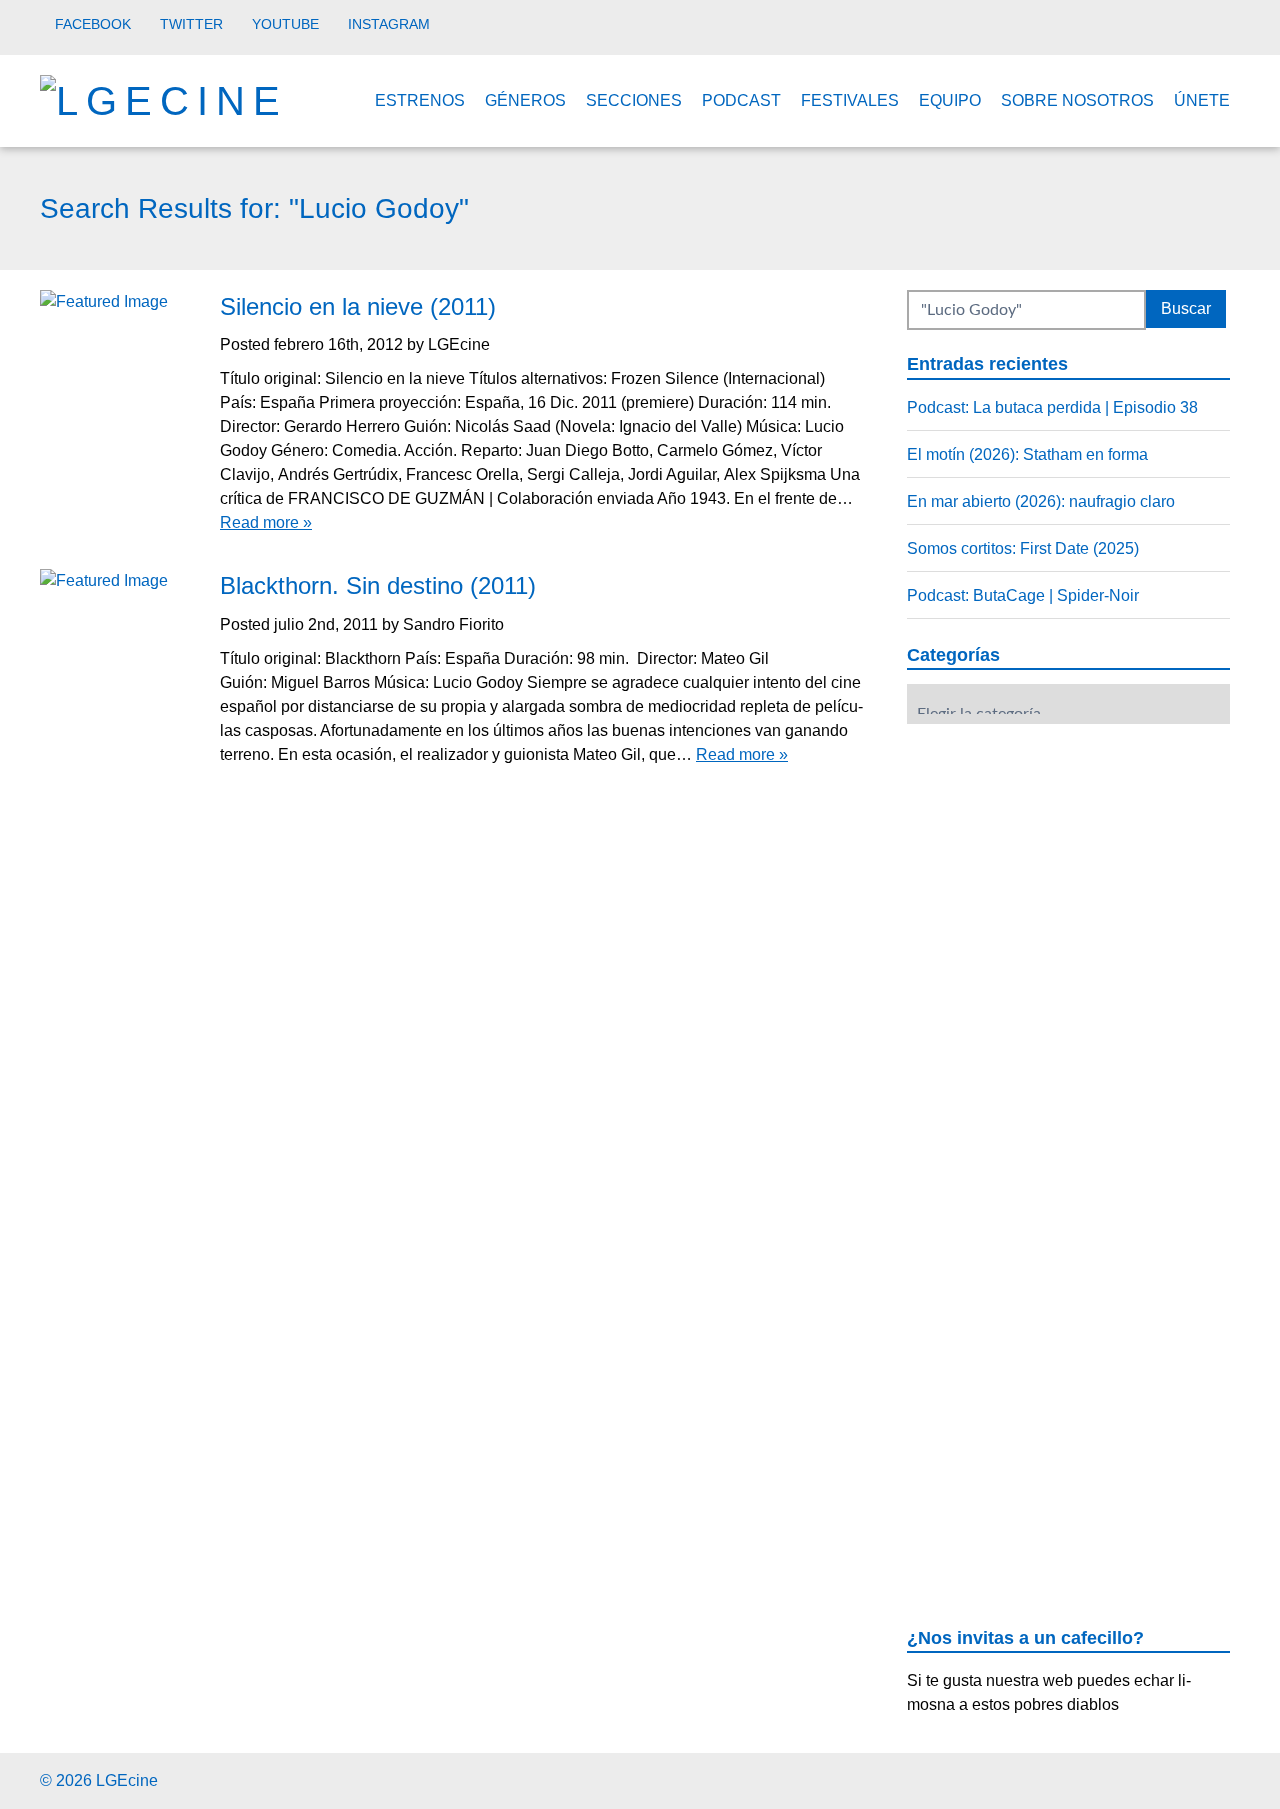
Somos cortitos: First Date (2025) (1023, 548)
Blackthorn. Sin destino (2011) (378, 585)
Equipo (950, 100)
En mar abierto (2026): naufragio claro (1041, 501)
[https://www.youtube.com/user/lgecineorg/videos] (1209, 1777)
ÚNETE (1202, 100)
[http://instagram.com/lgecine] (1234, 1777)
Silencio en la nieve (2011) (358, 306)
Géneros (525, 100)
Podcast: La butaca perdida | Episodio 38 (1052, 407)
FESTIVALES (850, 100)
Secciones (634, 100)
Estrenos (420, 100)
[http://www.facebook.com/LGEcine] (1159, 1777)
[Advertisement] (1057, 863)
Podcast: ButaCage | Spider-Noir (1023, 595)
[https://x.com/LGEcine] (1184, 1777)
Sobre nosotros (1077, 100)
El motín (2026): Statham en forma (1027, 454)
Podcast (741, 100)
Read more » (266, 522)
